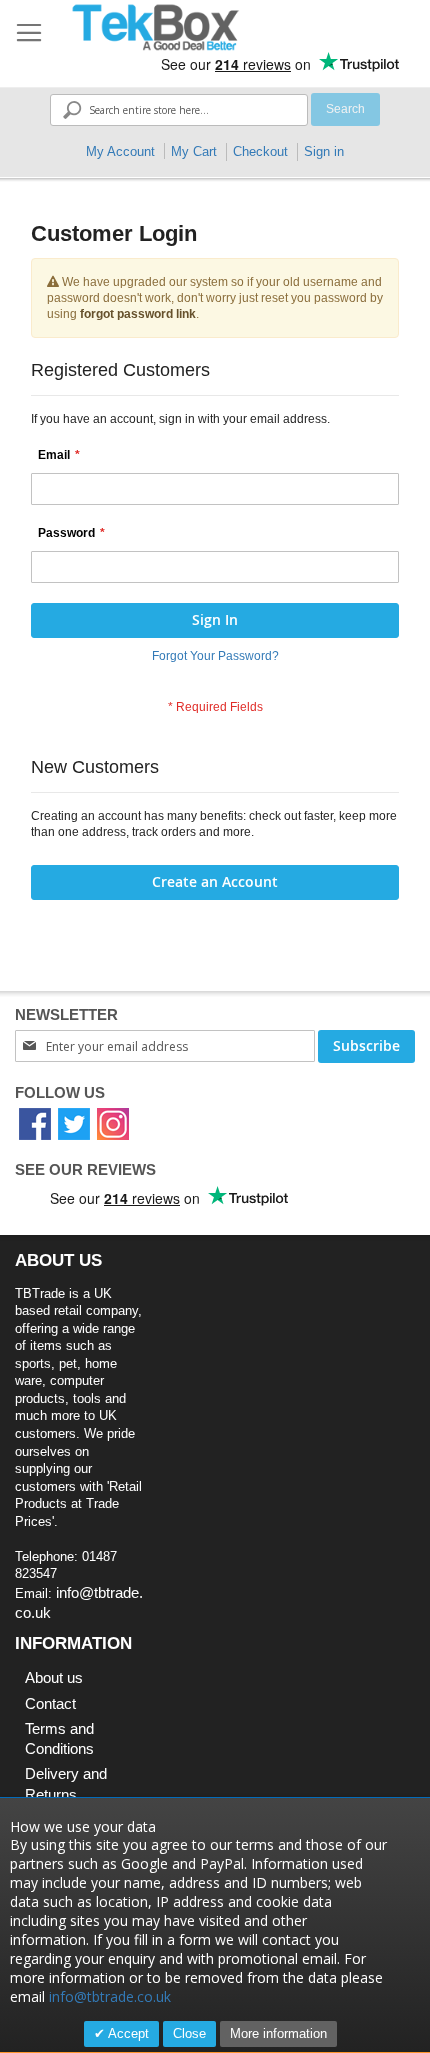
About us (54, 1677)
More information (278, 2033)
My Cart (194, 151)
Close (189, 2033)
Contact (50, 1703)
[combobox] (179, 110)
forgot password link (138, 314)
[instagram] (113, 1123)
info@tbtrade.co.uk (110, 1996)
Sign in (324, 151)
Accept (127, 2033)
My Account (120, 151)
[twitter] (74, 1123)
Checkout (260, 151)
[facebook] (35, 1123)
